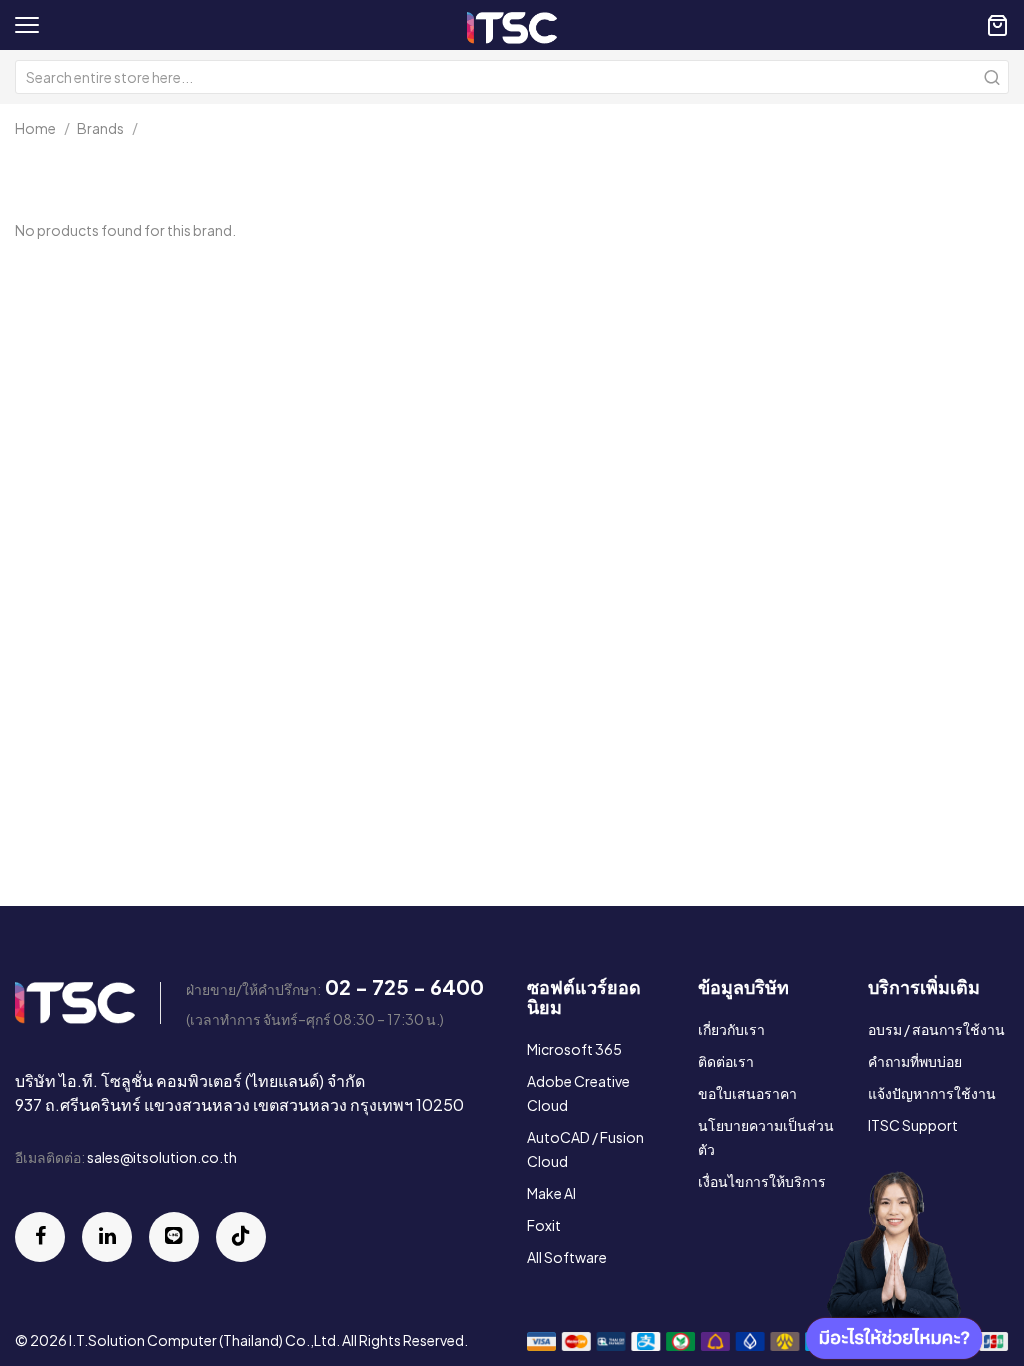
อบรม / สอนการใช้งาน (936, 1029)
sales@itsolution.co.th (162, 1157)
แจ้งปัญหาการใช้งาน (932, 1093)
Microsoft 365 (574, 1049)
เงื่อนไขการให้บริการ (762, 1181)
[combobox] (512, 77)
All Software (567, 1257)
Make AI (551, 1193)
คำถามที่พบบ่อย (915, 1061)
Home (35, 128)
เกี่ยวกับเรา (731, 1029)
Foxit (544, 1225)
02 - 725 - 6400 (404, 986)
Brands (100, 128)
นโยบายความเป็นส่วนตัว (766, 1137)
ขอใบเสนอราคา (747, 1093)
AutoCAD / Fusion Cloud (585, 1149)
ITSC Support (913, 1125)
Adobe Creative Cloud (578, 1093)
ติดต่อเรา (726, 1061)
